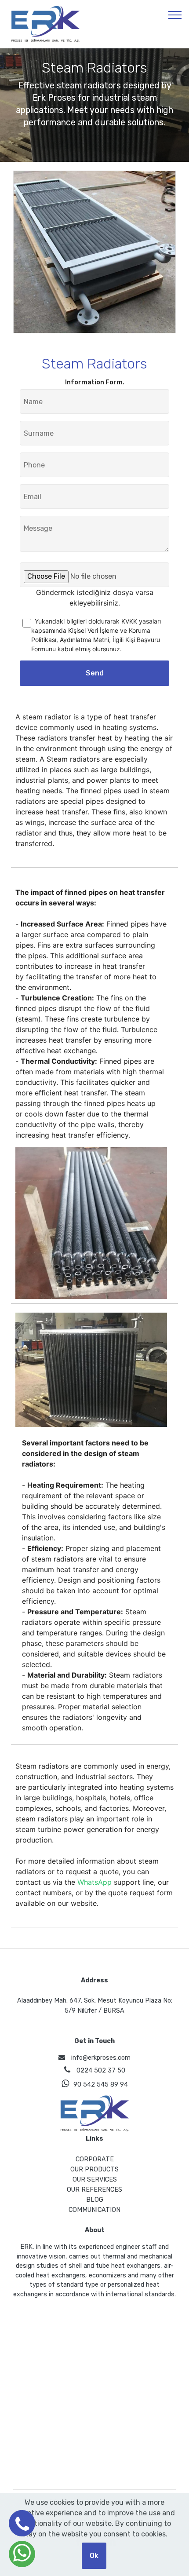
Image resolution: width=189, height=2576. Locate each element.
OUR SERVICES (95, 2180)
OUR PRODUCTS (94, 2169)
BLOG (95, 2200)
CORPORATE (95, 2159)
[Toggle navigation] (175, 15)
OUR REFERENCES (94, 2190)
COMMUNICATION (94, 2210)
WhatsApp (94, 1882)
